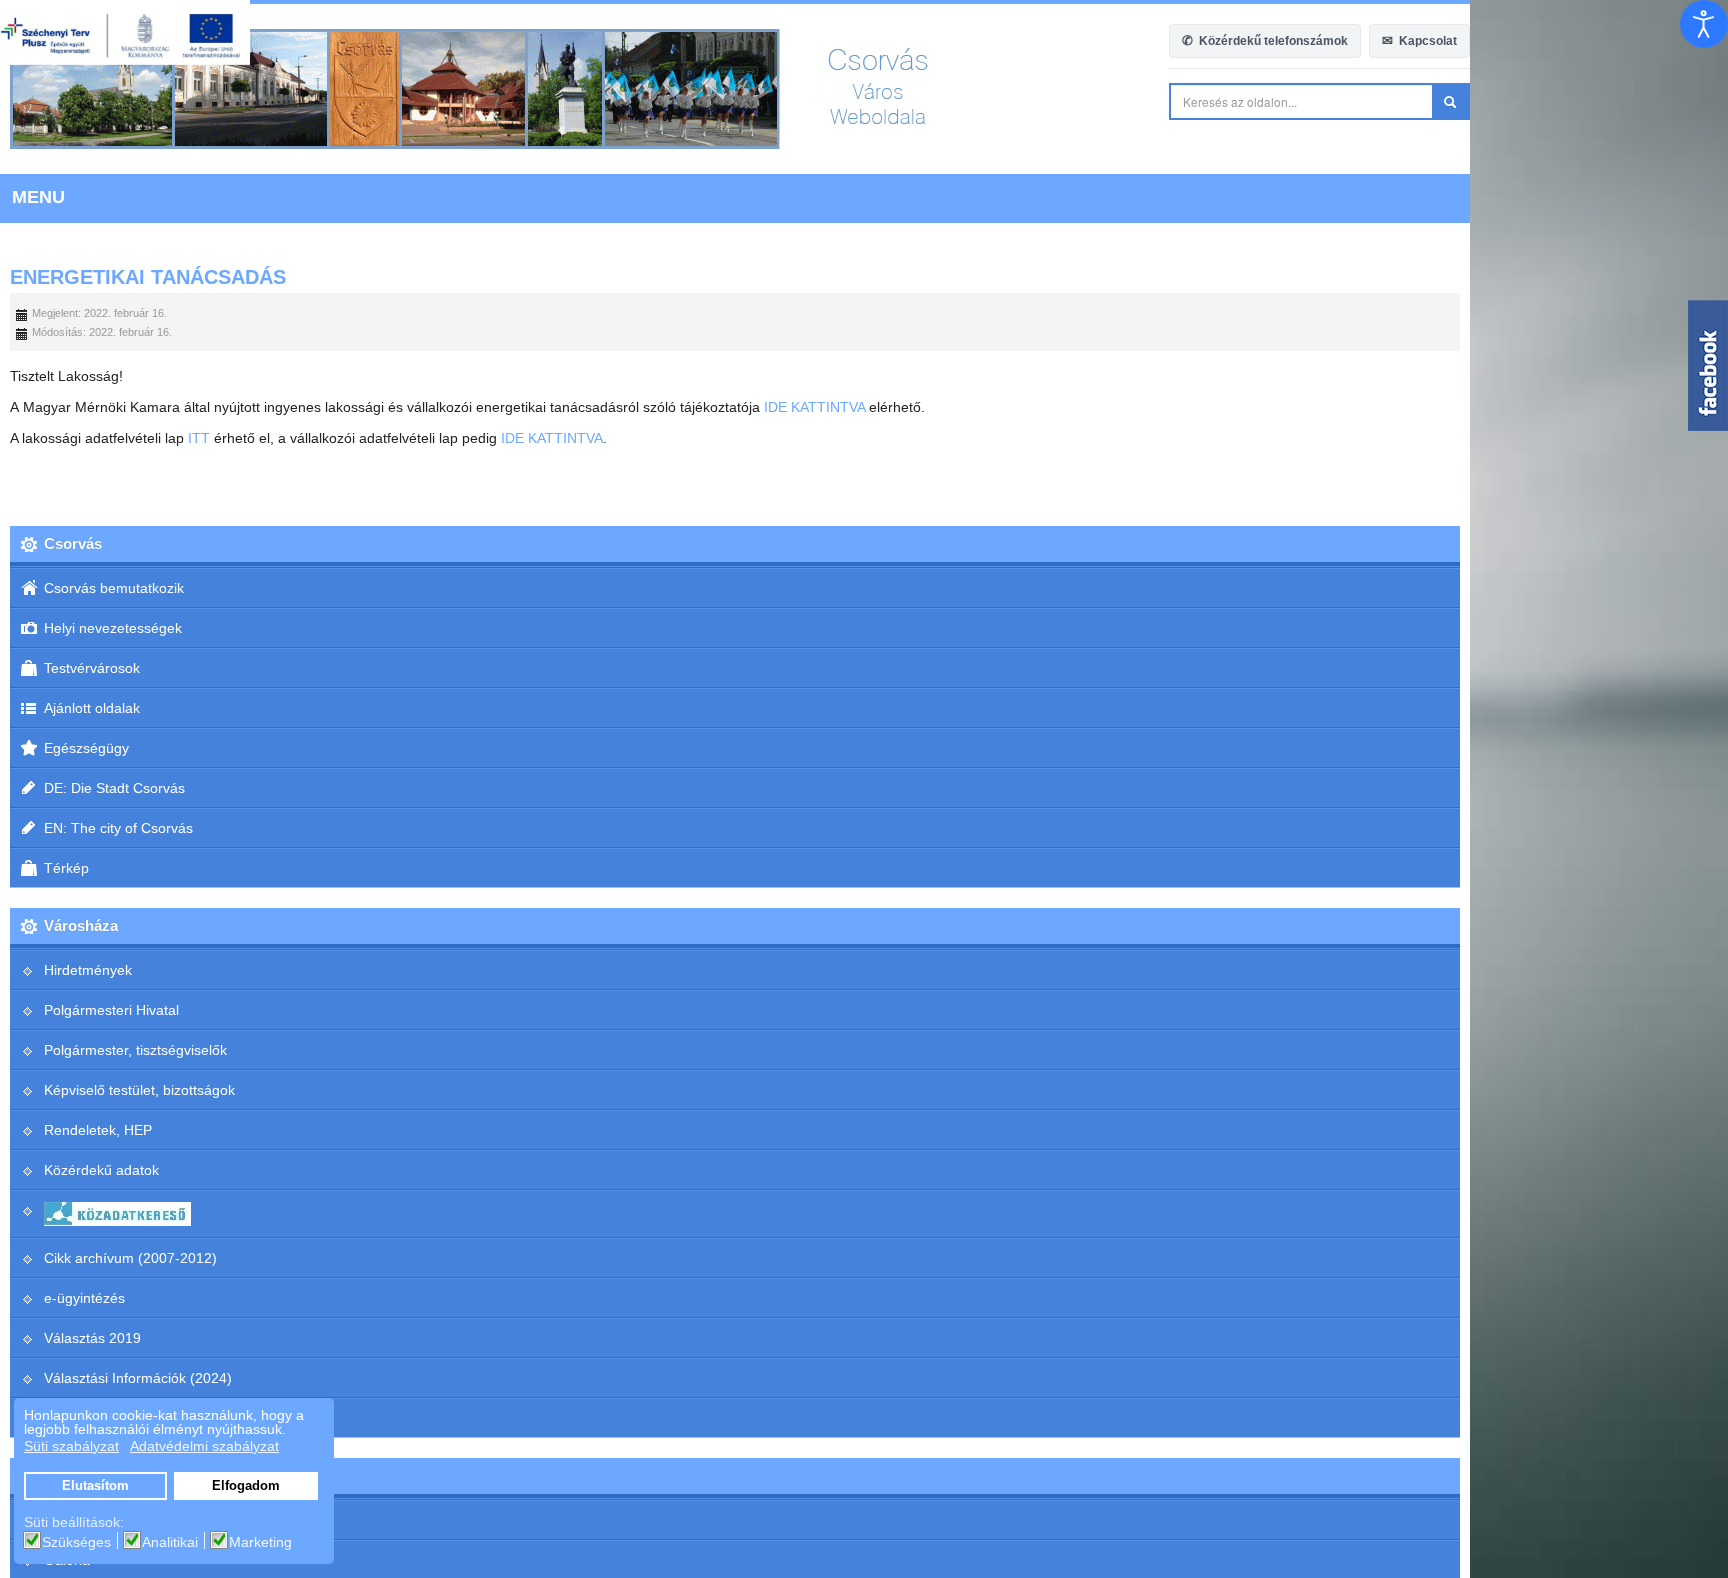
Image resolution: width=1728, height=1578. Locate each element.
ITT (199, 438)
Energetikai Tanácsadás (148, 277)
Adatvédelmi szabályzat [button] (204, 1446)
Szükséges (76, 1542)
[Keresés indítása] (1709, 101)
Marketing (260, 1542)
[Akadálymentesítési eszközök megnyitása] (1704, 24)
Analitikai (170, 1542)
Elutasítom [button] (95, 1486)
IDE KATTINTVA (814, 407)
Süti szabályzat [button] (71, 1446)
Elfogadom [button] (246, 1486)
